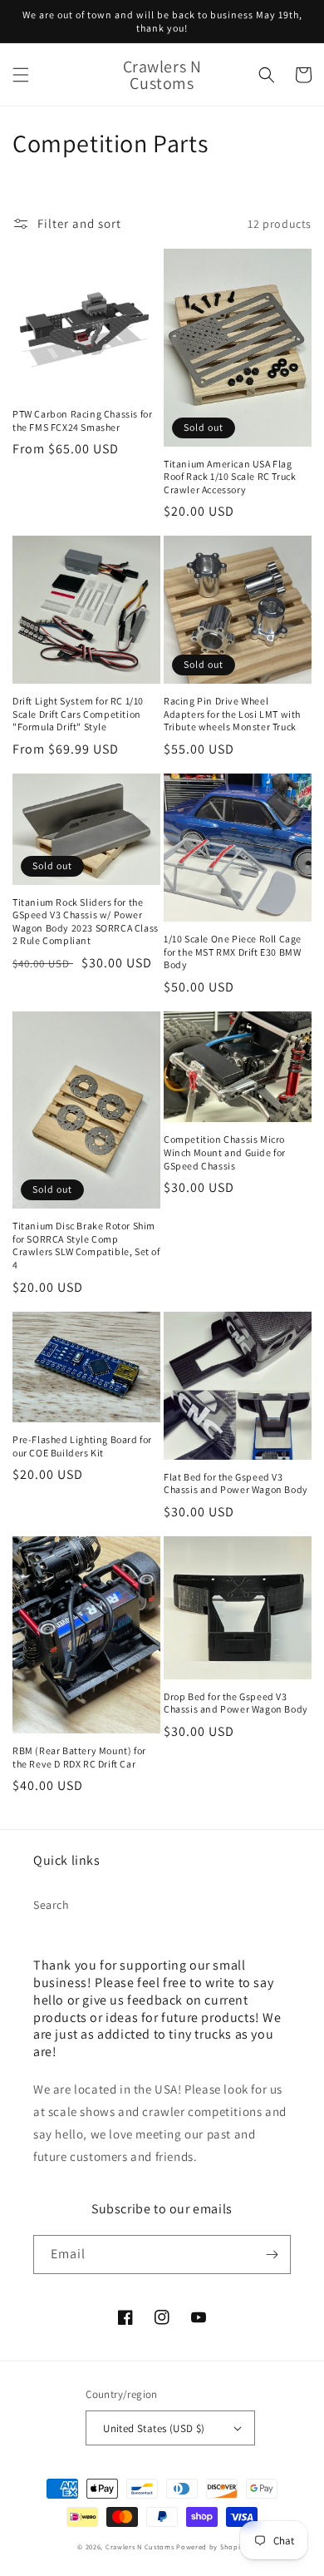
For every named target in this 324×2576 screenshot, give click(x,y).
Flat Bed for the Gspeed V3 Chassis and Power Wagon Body (236, 1483)
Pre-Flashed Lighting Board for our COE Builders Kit (82, 1446)
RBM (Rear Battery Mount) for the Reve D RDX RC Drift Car (79, 1757)
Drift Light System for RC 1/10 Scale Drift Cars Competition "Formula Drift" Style (78, 714)
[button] (21, 75)
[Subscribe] (272, 2255)
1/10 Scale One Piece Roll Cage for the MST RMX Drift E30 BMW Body (233, 952)
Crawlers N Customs (140, 2546)
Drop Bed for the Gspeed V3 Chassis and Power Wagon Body (236, 1703)
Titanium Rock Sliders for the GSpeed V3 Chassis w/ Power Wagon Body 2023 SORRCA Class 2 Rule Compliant (86, 922)
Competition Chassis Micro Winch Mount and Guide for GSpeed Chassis (225, 1152)
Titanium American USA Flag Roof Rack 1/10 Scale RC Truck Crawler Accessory (230, 477)
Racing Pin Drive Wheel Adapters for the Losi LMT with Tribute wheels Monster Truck (232, 714)
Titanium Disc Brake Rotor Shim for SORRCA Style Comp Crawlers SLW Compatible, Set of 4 (86, 1245)
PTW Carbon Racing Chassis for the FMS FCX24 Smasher (82, 420)
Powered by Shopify (211, 2546)
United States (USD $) (154, 2428)
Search (52, 1905)
